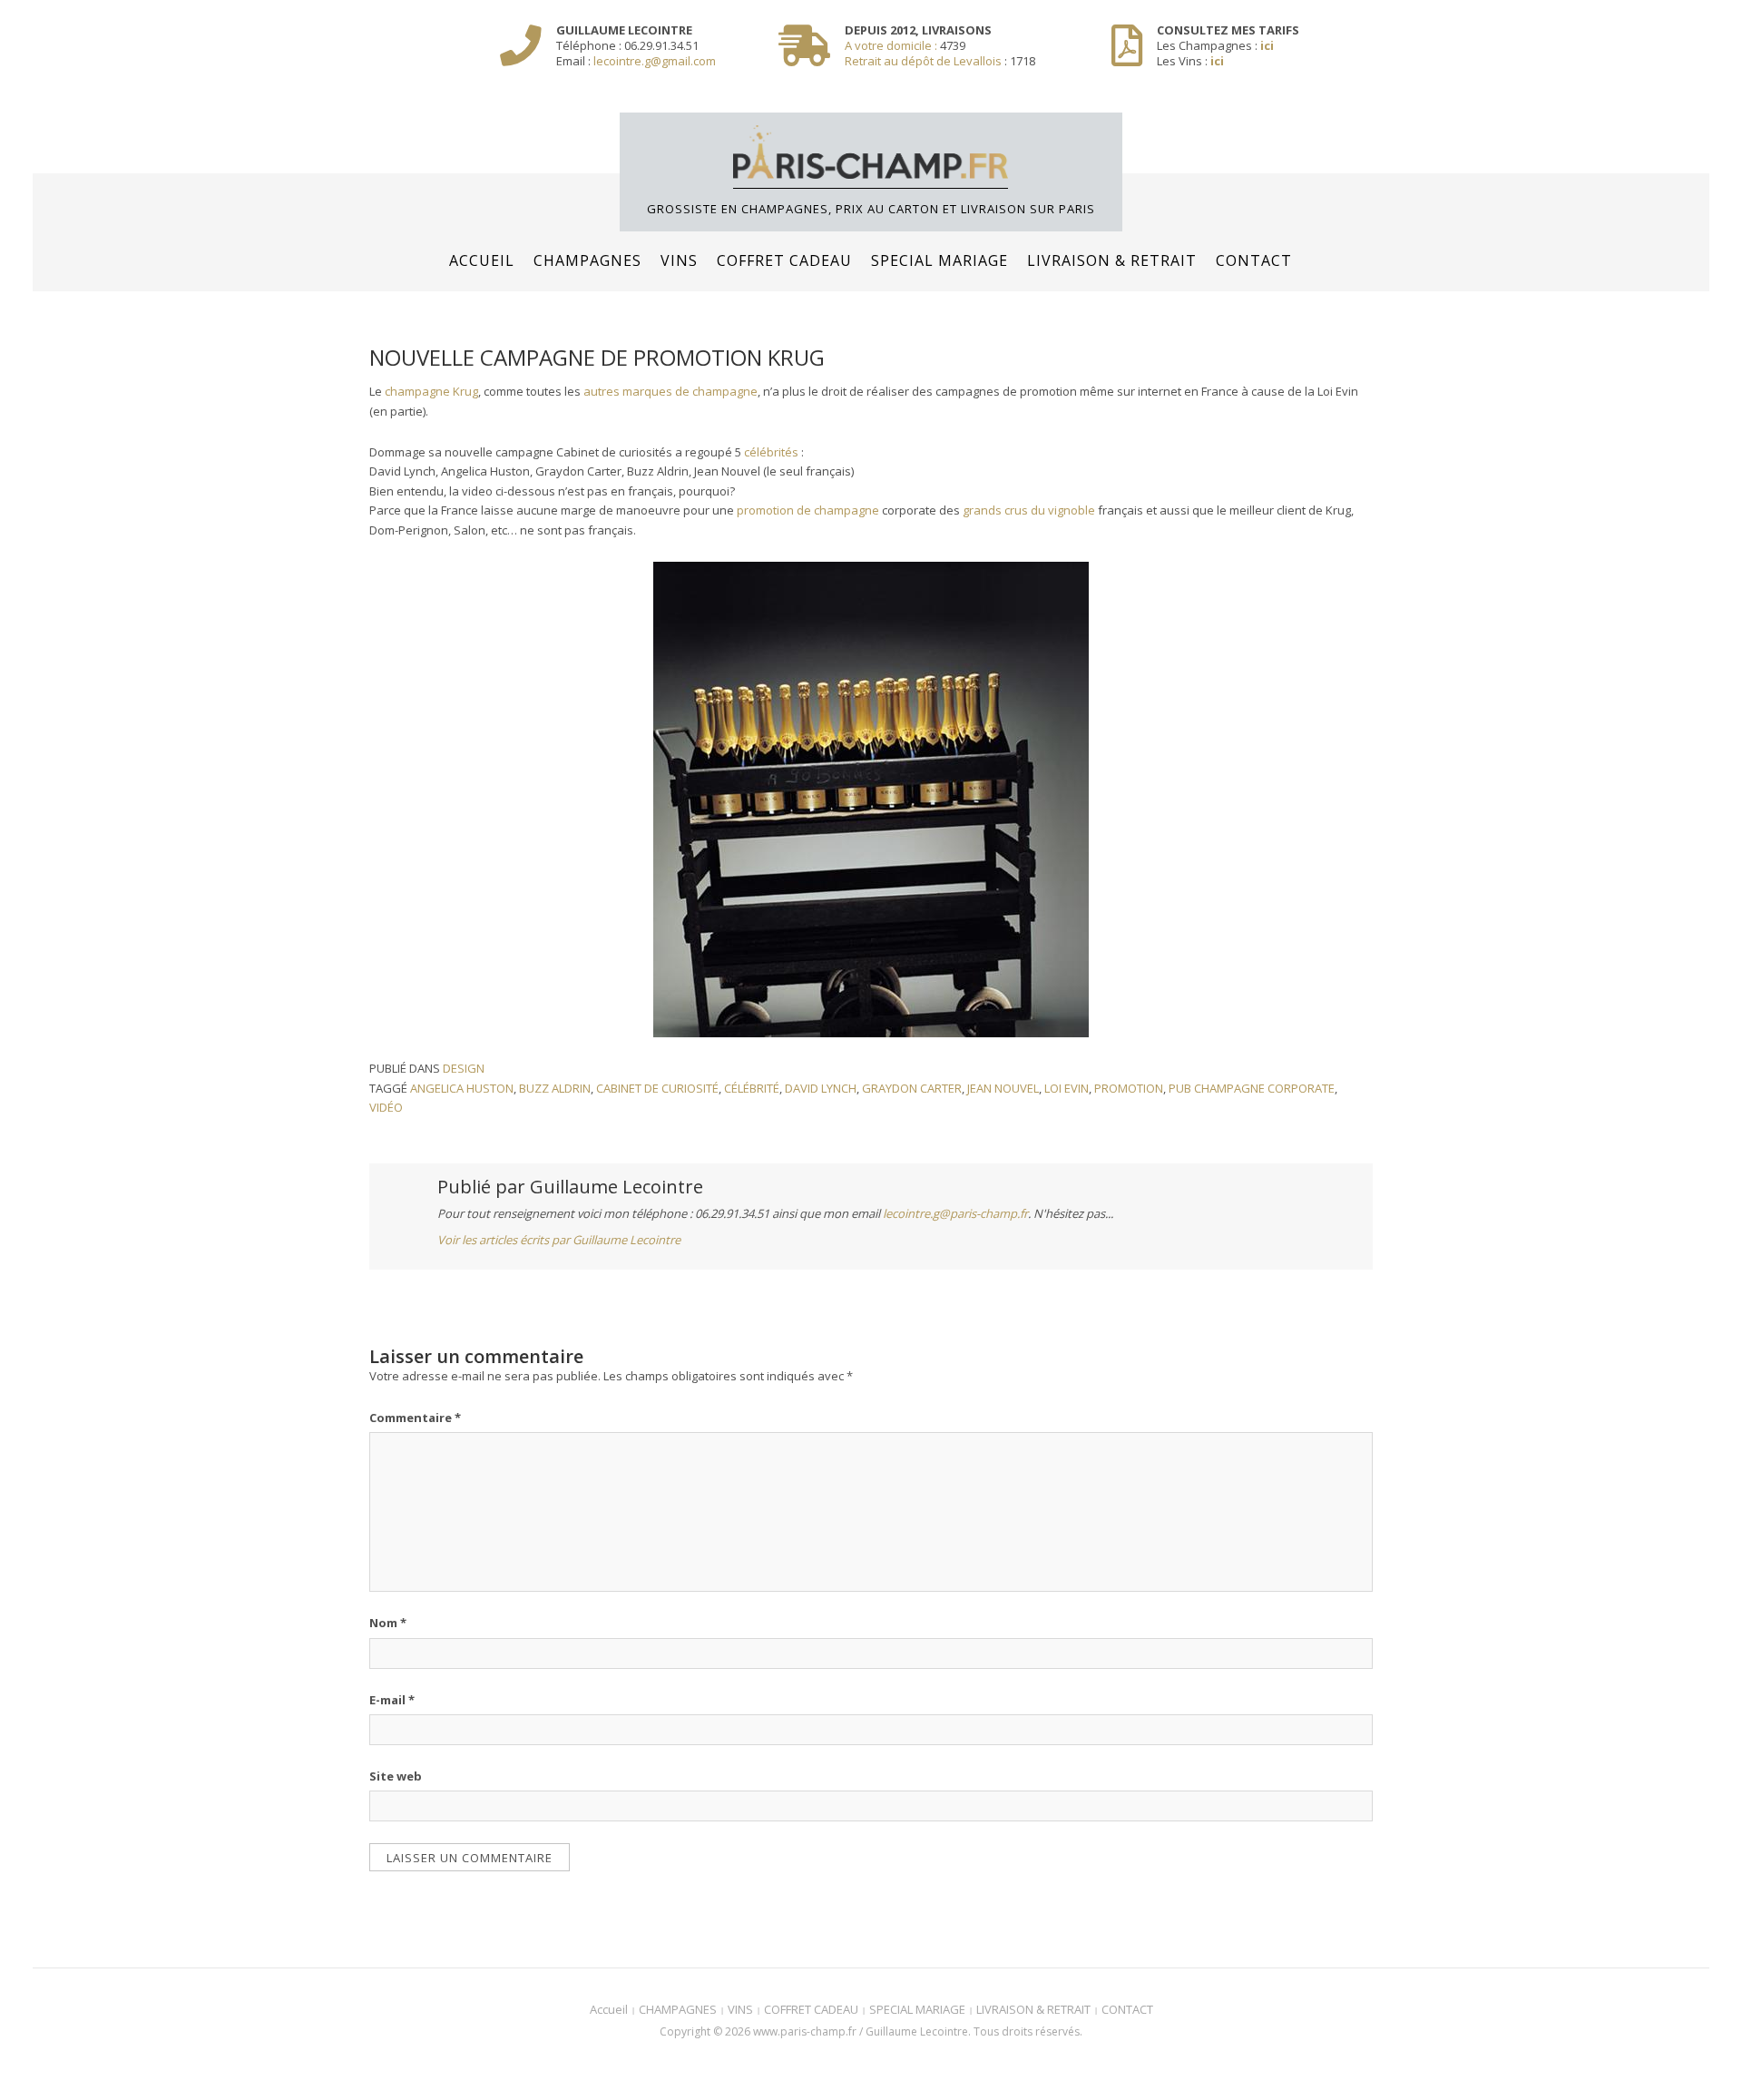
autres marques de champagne (670, 391)
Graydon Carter (912, 1088)
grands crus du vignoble (1029, 510)
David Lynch (821, 1088)
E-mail (392, 1700)
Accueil (482, 260)
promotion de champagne (808, 510)
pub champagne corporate (1252, 1088)
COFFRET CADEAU (784, 260)
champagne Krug (431, 391)
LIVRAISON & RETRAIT (1112, 260)
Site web (396, 1776)
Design (464, 1068)
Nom (388, 1623)
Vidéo (386, 1107)
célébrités (771, 452)
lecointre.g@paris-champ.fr (955, 1213)
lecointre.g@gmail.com (655, 61)
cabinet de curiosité (657, 1088)
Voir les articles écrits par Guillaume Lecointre (559, 1240)
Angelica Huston (462, 1088)
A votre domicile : (892, 45)
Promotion (1129, 1088)
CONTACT (1254, 260)
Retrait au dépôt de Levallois (923, 61)
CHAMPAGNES (587, 260)
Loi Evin (1067, 1088)
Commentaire (415, 1418)
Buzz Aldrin (555, 1088)
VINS (679, 260)
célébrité (752, 1088)
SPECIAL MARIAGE (940, 260)
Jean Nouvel (1003, 1088)
